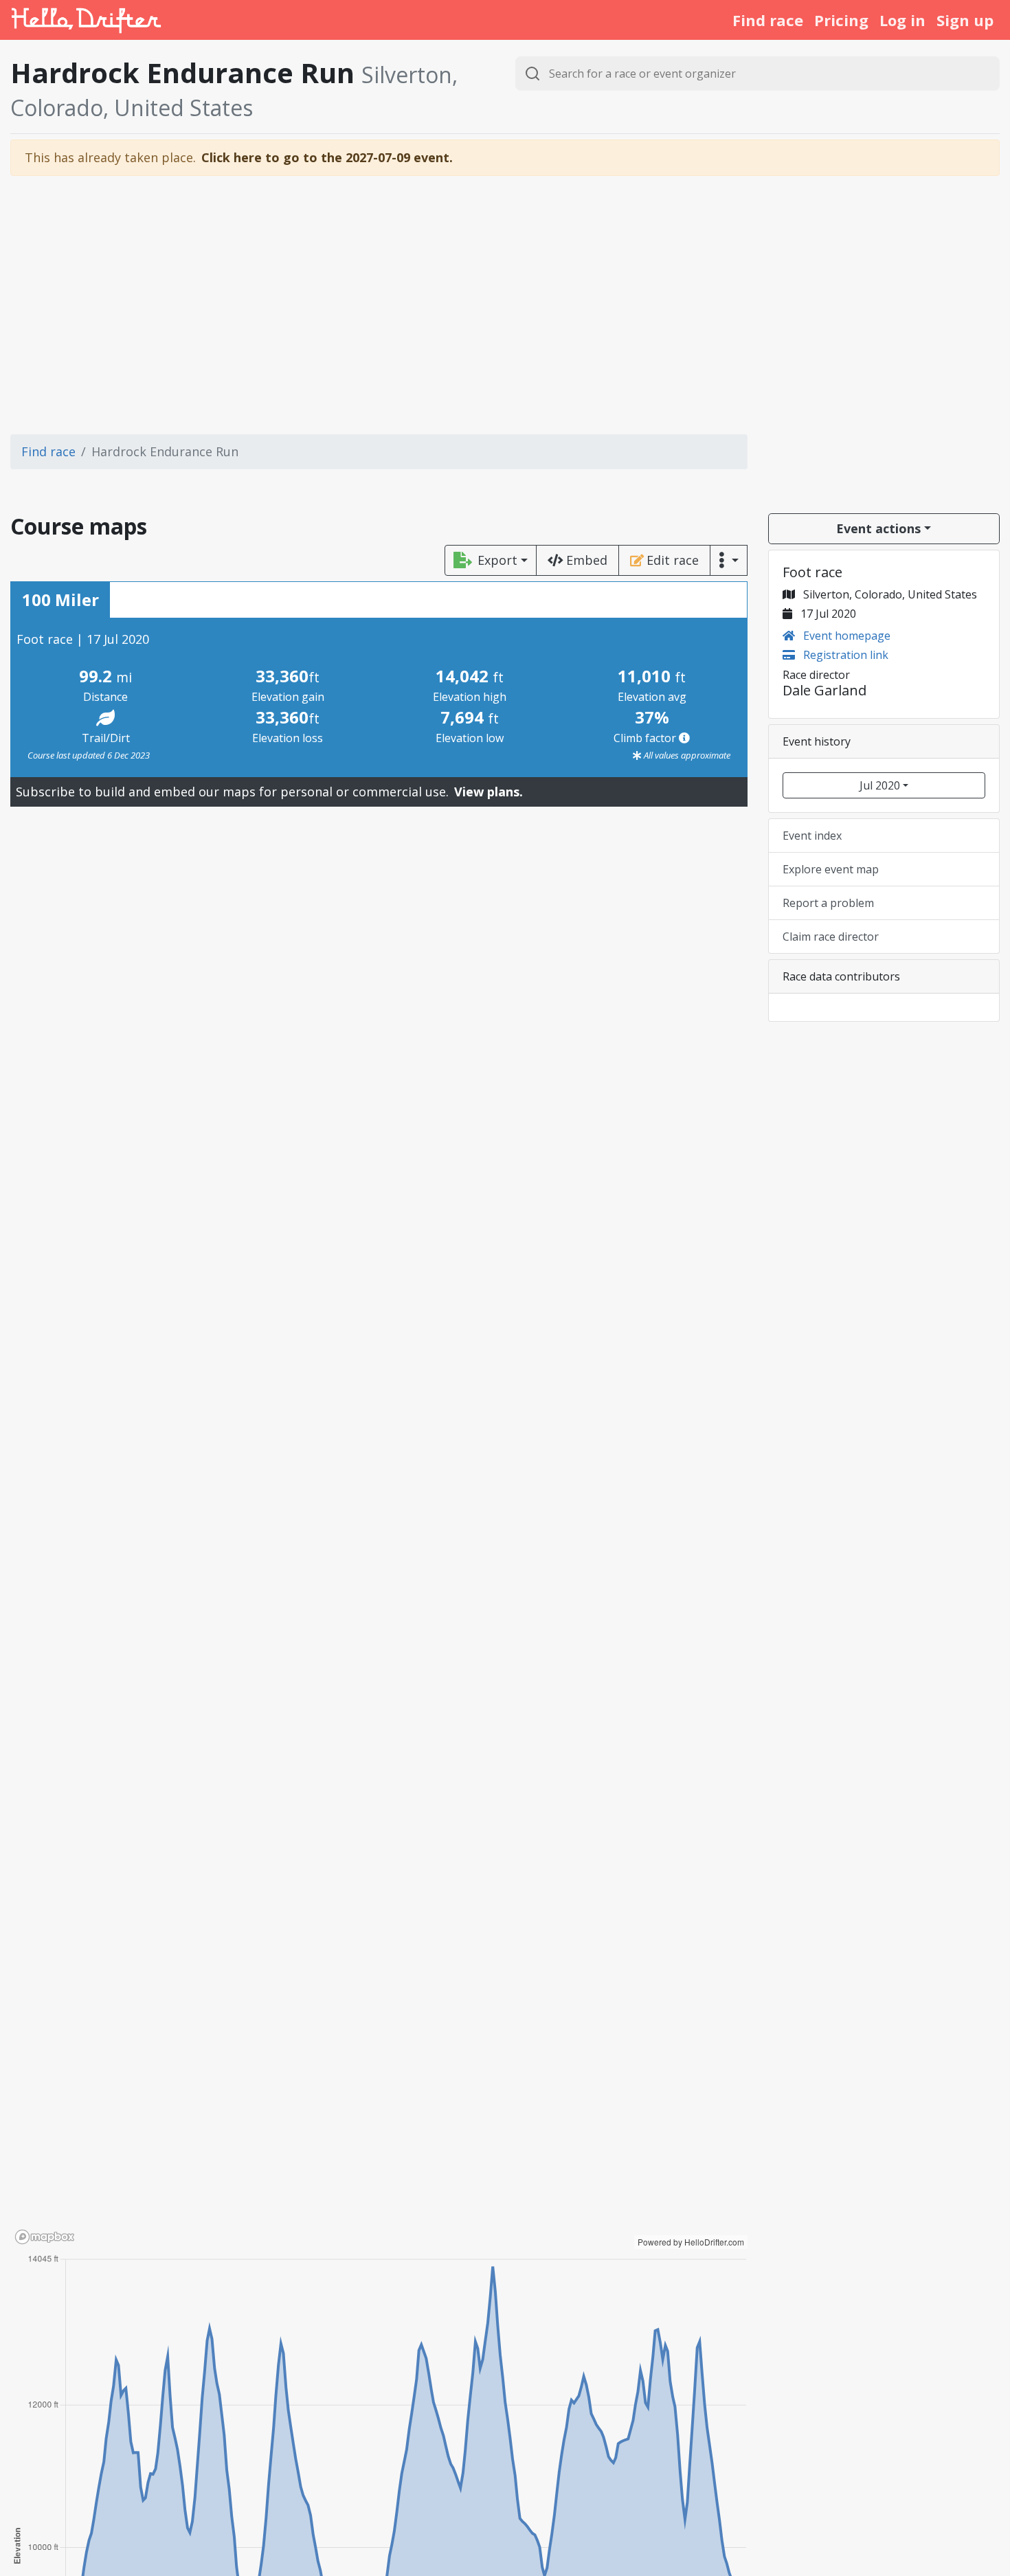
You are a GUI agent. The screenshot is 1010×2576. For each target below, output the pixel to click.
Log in (902, 20)
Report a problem (828, 903)
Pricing (841, 20)
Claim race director (831, 937)
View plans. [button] (489, 792)
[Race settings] (729, 560)
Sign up (965, 20)
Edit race (673, 560)
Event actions (878, 528)
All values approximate (686, 755)
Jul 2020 (880, 785)
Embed (587, 560)
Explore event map (831, 869)
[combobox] (757, 74)
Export (497, 560)
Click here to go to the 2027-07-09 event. (327, 157)
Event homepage (845, 636)
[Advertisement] (505, 305)
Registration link (844, 655)
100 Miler (60, 600)
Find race (768, 20)
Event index (812, 836)
